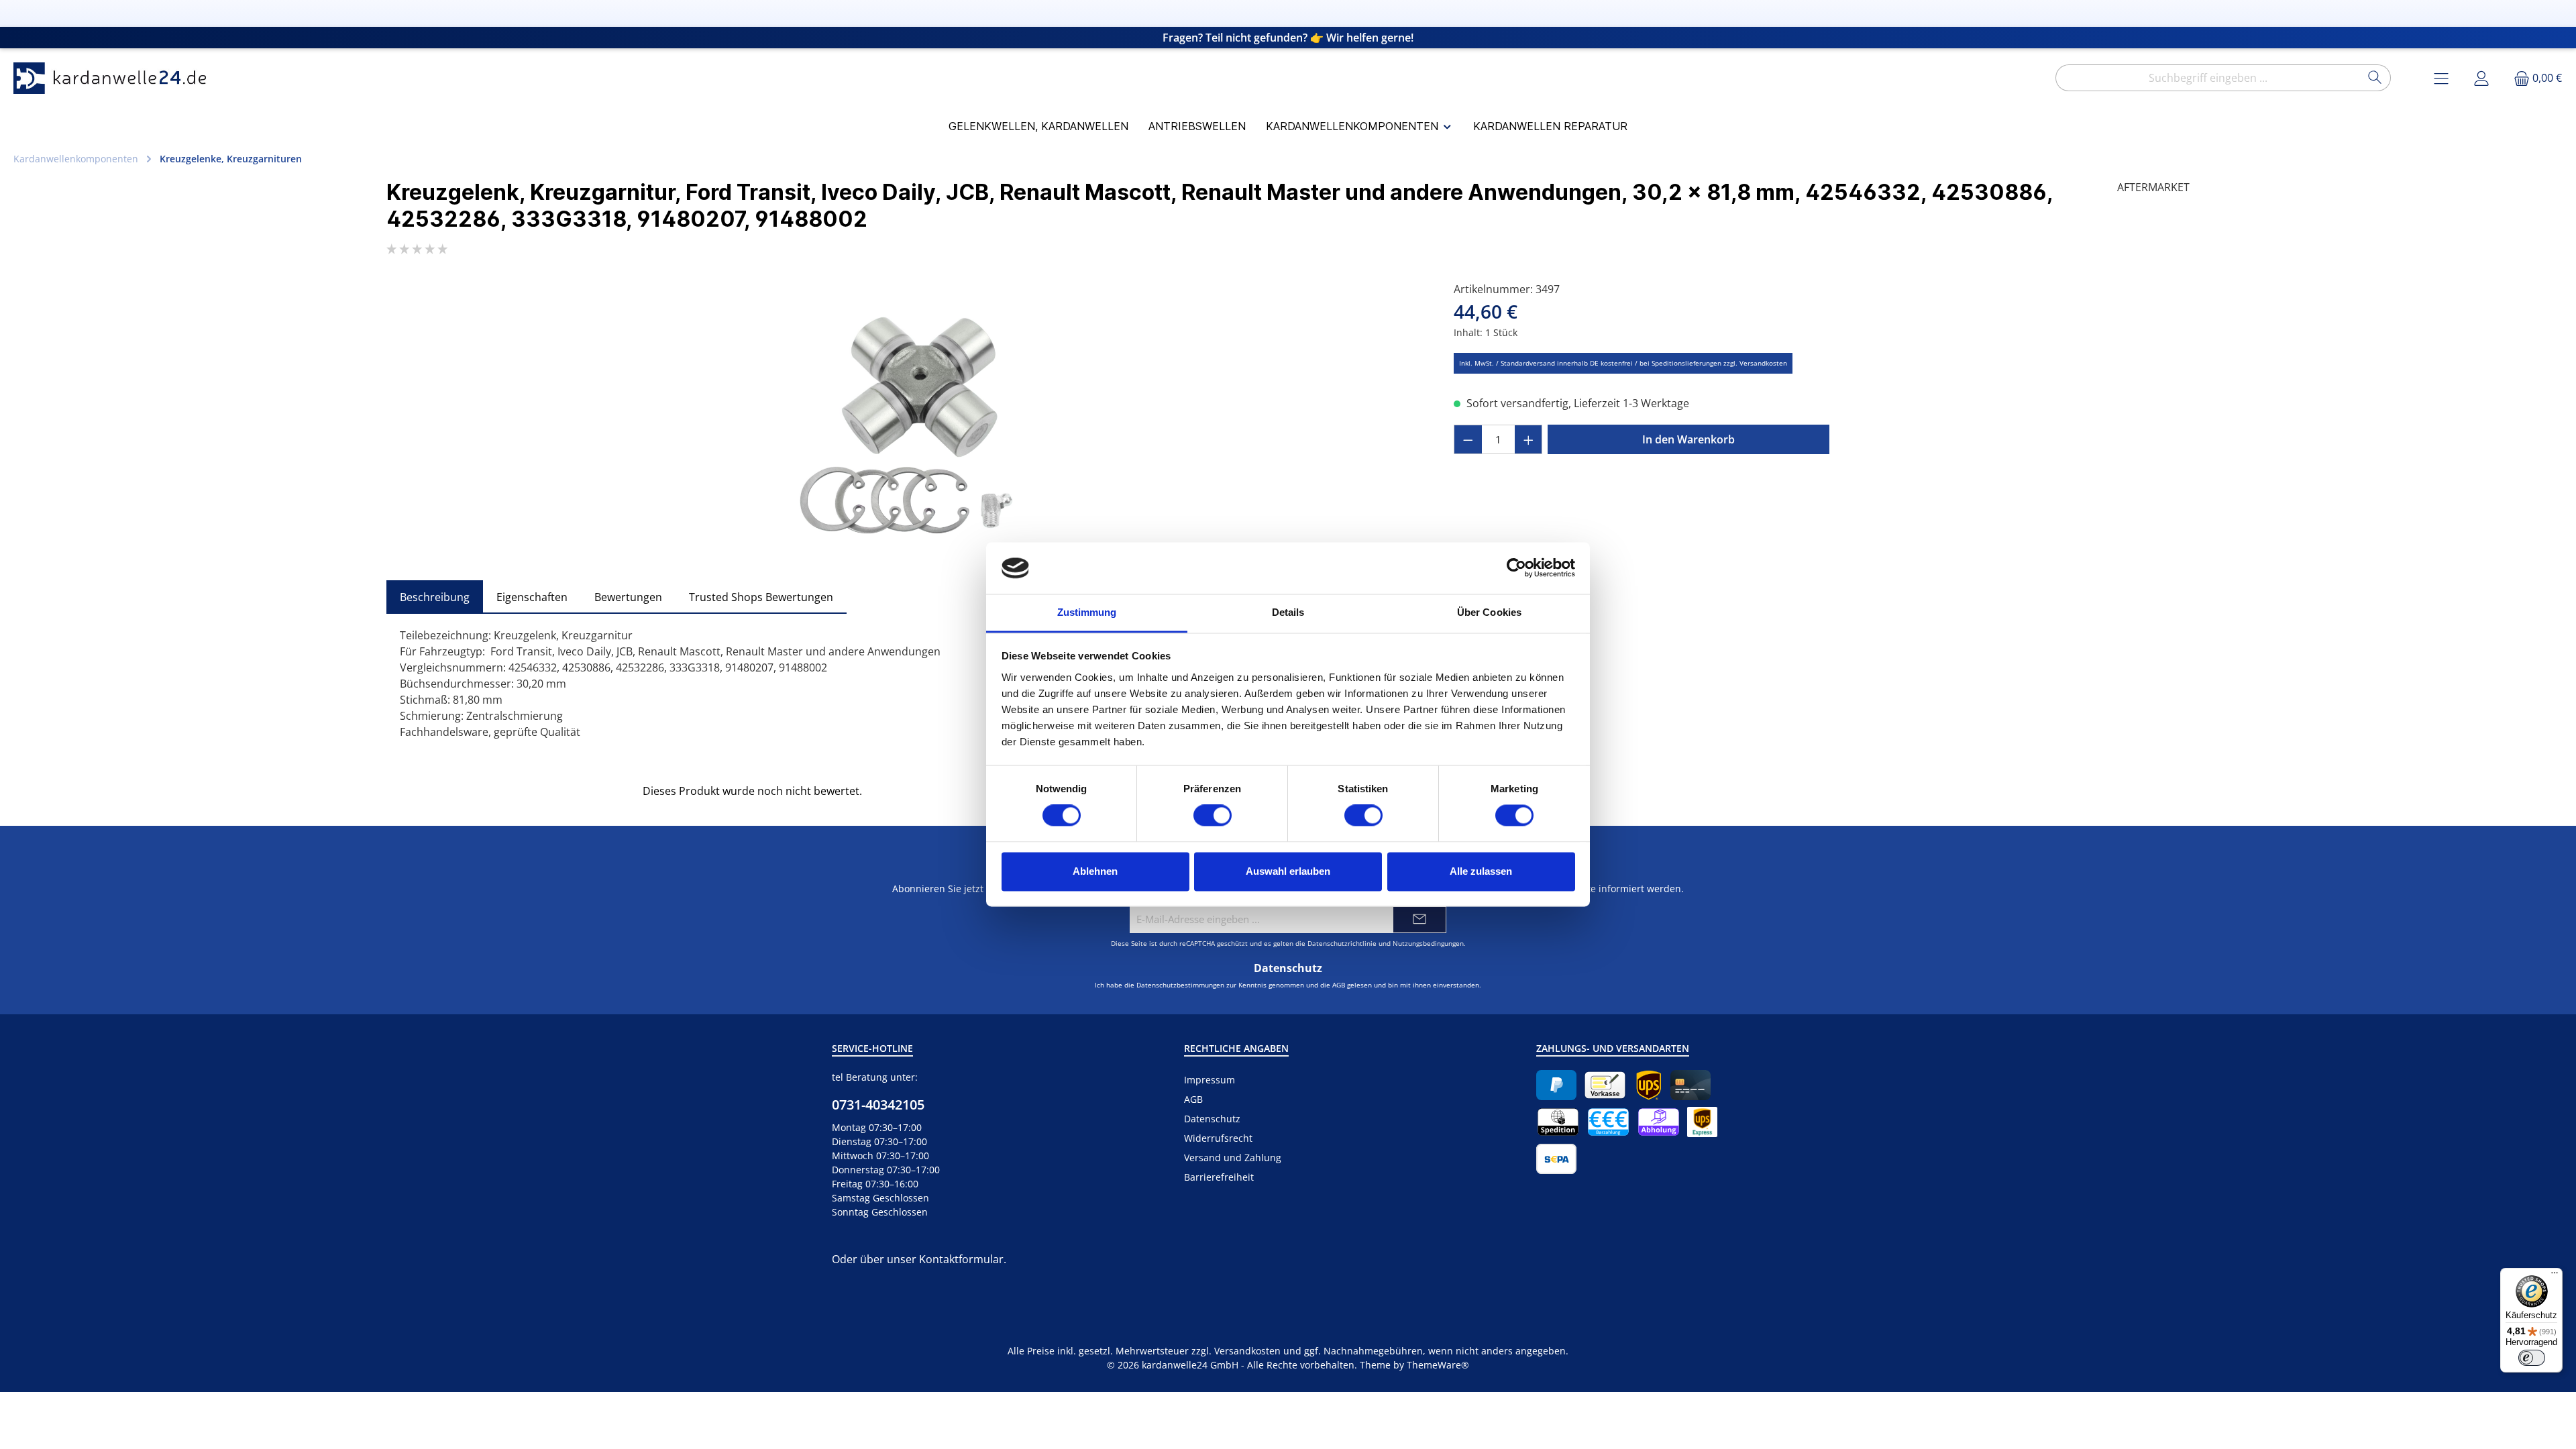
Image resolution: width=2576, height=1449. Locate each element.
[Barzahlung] (1608, 1122)
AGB (1339, 985)
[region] (907, 425)
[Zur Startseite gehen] (114, 78)
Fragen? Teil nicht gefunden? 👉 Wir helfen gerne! (1288, 38)
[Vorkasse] (1605, 1085)
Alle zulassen (1481, 871)
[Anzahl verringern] (1468, 439)
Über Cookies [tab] (1489, 612)
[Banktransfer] (1556, 1159)
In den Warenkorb (1688, 439)
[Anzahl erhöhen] (1529, 439)
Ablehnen (1095, 871)
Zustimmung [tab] (1087, 612)
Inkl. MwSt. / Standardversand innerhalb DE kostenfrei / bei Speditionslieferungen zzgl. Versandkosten (1623, 363)
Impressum (1210, 1080)
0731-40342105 (878, 1105)
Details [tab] (1288, 612)
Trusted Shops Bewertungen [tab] (761, 597)
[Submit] (1419, 920)
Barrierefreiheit (1219, 1177)
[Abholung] (1659, 1122)
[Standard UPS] (1649, 1085)
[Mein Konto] (2481, 78)
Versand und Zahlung (1233, 1158)
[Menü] (2555, 1276)
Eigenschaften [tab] (532, 597)
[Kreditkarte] (1690, 1085)
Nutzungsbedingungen (1428, 943)
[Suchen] (2375, 78)
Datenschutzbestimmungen (1180, 985)
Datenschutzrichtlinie (1342, 943)
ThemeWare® (1438, 1365)
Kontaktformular (961, 1259)
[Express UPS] (1702, 1122)
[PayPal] (1556, 1085)
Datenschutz (1212, 1119)
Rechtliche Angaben (1236, 1048)
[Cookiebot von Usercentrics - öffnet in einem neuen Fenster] (1516, 568)
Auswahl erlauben (1288, 871)
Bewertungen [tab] (628, 597)
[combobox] (2208, 78)
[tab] (435, 597)
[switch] (1213, 816)
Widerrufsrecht (1218, 1138)
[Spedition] (1558, 1122)
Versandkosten (1247, 1351)
